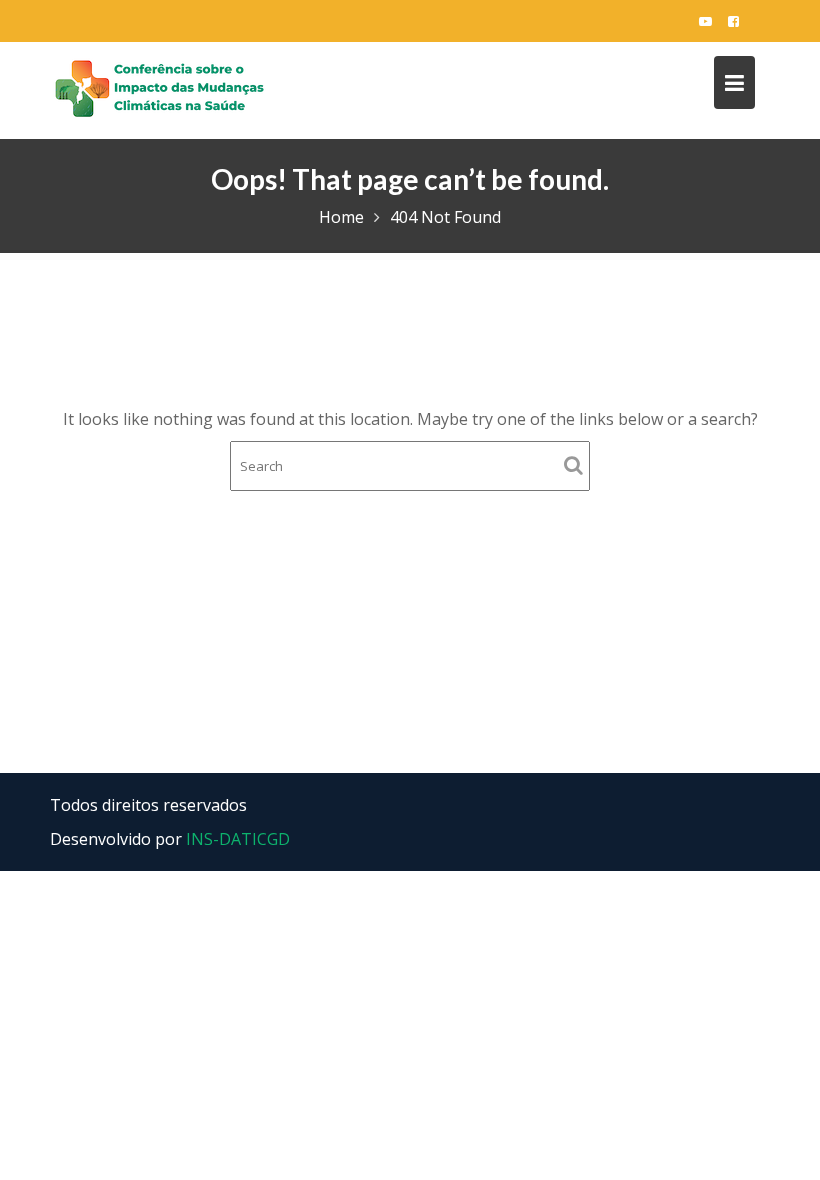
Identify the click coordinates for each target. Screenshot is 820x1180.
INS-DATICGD (238, 839)
